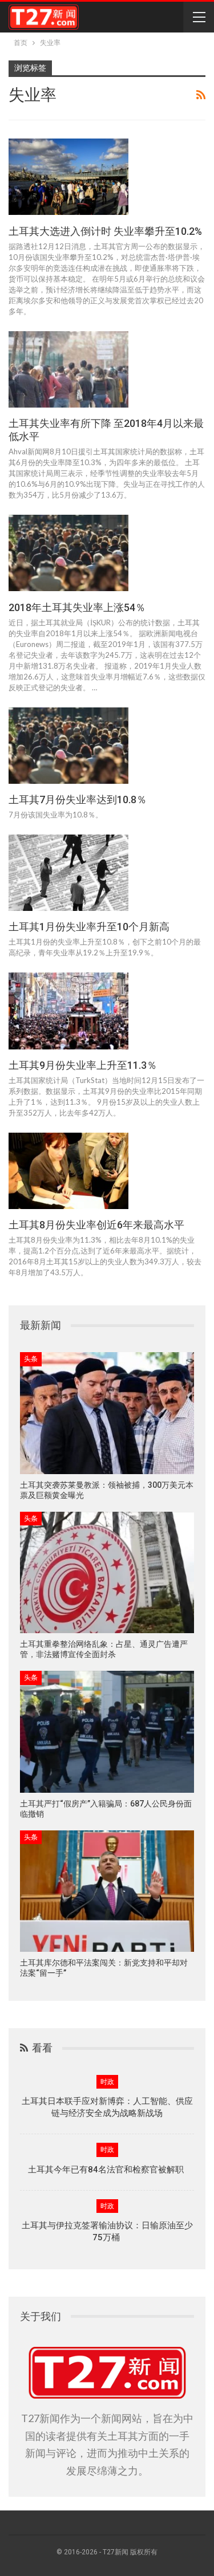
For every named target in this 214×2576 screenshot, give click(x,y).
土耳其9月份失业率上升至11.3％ (83, 1065)
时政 (107, 2082)
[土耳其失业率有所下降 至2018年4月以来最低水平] (68, 369)
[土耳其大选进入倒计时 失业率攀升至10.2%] (68, 177)
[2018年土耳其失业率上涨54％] (68, 553)
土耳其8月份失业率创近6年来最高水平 (96, 1225)
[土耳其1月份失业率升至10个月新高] (68, 873)
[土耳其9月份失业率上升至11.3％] (68, 1011)
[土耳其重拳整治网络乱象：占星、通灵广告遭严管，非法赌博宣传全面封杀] (107, 1573)
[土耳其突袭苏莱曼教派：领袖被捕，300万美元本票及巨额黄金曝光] (107, 1413)
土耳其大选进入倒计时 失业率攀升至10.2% (105, 231)
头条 (31, 1359)
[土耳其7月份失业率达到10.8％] (68, 746)
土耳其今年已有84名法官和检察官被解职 (107, 2170)
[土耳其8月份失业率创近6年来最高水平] (68, 1171)
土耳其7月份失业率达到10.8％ (78, 799)
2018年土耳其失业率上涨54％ (77, 607)
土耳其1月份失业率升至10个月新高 (89, 927)
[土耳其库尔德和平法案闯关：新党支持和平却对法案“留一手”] (107, 1891)
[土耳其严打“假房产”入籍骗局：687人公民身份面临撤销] (107, 1732)
